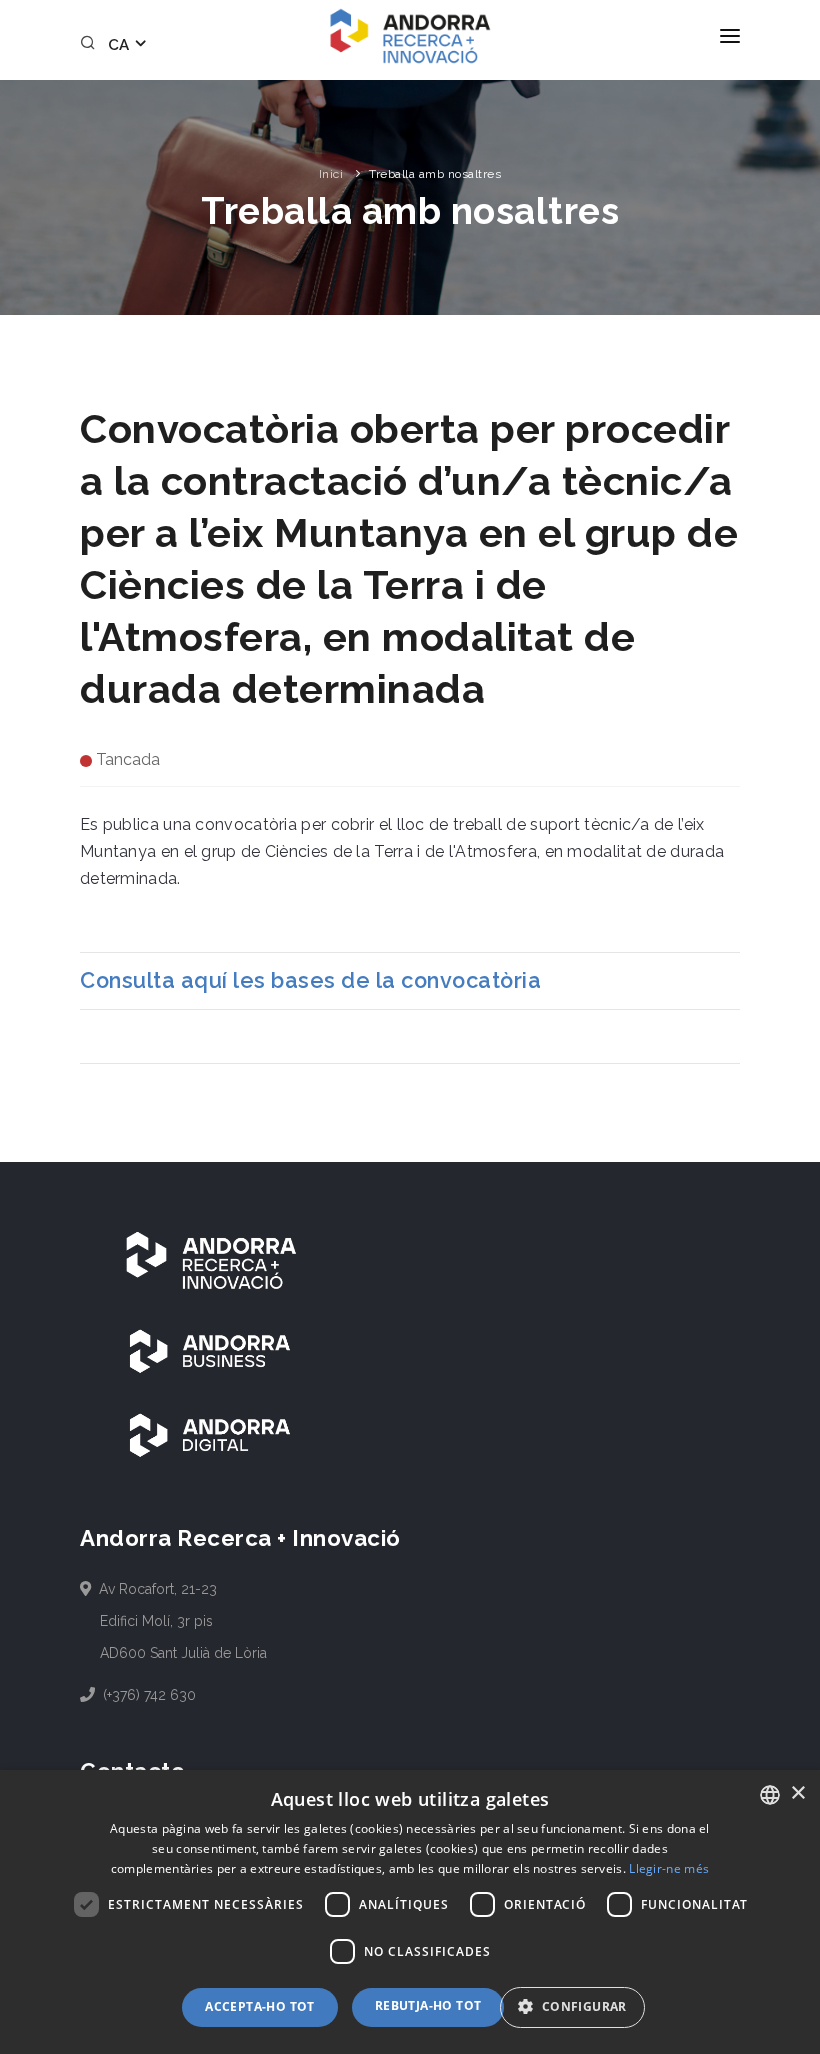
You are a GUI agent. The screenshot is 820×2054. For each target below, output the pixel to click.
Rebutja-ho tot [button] (428, 2005)
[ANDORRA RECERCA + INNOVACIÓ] (210, 1260)
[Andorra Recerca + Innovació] (410, 36)
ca (120, 45)
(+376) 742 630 (148, 1695)
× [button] (797, 1793)
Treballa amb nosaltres (435, 174)
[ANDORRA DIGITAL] (210, 1434)
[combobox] (770, 1795)
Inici (331, 174)
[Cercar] (91, 45)
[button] (579, 2007)
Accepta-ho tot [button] (260, 2006)
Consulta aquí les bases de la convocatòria (310, 980)
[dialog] (410, 1912)
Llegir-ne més (669, 1868)
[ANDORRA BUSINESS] (210, 1351)
